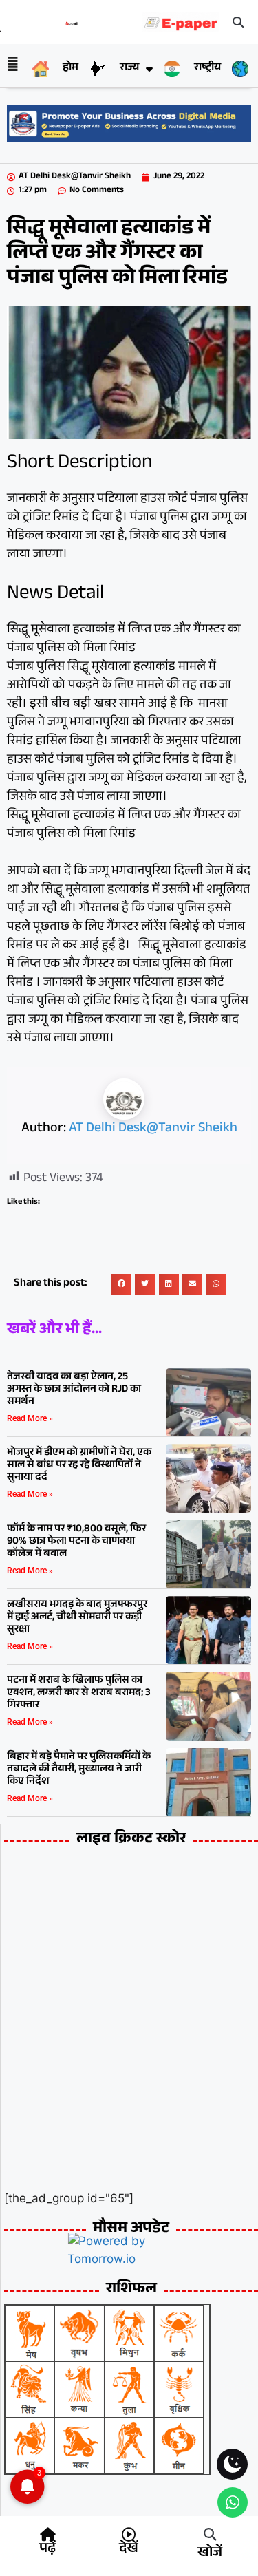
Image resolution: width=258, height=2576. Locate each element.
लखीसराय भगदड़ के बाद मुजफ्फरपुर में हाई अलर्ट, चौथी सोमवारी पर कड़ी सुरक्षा (77, 1618)
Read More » (30, 1418)
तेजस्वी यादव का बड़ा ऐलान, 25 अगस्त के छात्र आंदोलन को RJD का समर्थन (74, 1390)
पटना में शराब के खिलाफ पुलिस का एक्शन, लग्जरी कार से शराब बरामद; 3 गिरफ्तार (79, 1693)
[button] (239, 22)
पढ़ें (47, 2550)
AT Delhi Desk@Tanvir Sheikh (153, 1129)
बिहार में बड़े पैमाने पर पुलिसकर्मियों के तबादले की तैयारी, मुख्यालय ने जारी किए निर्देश (79, 1770)
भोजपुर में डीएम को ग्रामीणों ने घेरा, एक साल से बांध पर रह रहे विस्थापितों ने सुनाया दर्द (79, 1466)
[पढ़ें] (47, 2535)
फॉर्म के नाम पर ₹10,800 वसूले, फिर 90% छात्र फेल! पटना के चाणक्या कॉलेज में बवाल (76, 1542)
